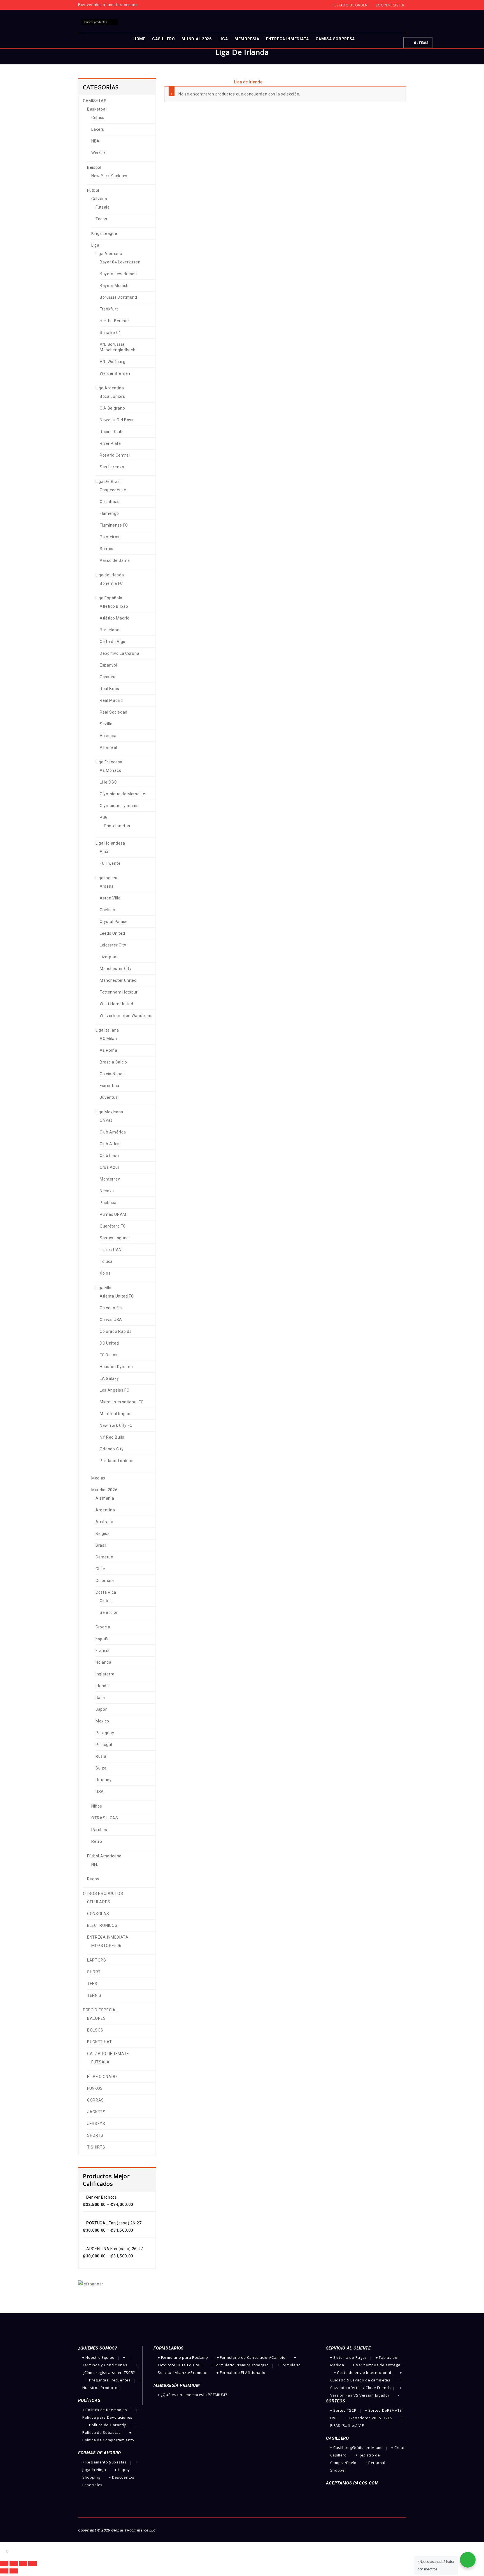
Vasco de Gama (115, 560)
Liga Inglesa (107, 878)
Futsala (103, 207)
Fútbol (212, 82)
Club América (113, 1132)
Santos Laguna (114, 1238)
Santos (107, 549)
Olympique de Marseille (122, 794)
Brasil (101, 1545)
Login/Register (390, 5)
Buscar (115, 22)
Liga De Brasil (109, 481)
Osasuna (108, 677)
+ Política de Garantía (106, 2425)
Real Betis (110, 689)
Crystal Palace (114, 922)
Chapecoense (113, 490)
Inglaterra (105, 1674)
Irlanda (102, 1686)
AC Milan (108, 1039)
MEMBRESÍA (247, 39)
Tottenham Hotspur (119, 992)
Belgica (103, 1534)
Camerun (104, 1557)
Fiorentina (110, 1086)
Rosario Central (115, 455)
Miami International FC (122, 1402)
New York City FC (116, 1425)
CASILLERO (163, 39)
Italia (100, 1698)
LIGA (223, 39)
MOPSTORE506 (106, 1946)
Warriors (100, 153)
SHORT (94, 1972)
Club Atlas (110, 1144)
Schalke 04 (110, 333)
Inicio (169, 82)
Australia (104, 1522)
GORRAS (96, 2100)
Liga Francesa (109, 762)
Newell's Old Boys (117, 420)
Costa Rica (106, 1592)
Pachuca (108, 1203)
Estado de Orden (351, 5)
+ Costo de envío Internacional (363, 2372)
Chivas (106, 1120)
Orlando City (112, 1449)
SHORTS (95, 2135)
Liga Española (109, 598)
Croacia (103, 1627)
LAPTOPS (97, 1960)
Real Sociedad (114, 712)
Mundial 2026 (104, 1490)
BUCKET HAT (100, 2042)
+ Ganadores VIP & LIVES (369, 2418)
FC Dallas (109, 1355)
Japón (102, 1709)
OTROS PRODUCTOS (103, 1894)
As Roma (109, 1050)
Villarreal (108, 747)
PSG (104, 817)
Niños (97, 1806)
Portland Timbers (117, 1461)
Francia (103, 1651)
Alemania (105, 1498)
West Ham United (117, 1004)
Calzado (99, 199)
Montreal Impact (116, 1414)
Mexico (102, 1721)
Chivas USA (111, 1320)
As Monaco (110, 770)
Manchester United (118, 980)
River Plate (110, 443)
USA (100, 1792)
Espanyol (109, 665)
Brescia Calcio (113, 1062)
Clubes (106, 1601)
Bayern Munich (114, 286)
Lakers (98, 129)
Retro (97, 1841)
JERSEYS (96, 2124)
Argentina (105, 1510)
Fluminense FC (114, 525)
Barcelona (110, 630)
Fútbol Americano (104, 1856)
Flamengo (109, 513)
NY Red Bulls (112, 1437)
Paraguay (105, 1733)
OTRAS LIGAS (105, 1818)
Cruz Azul (109, 1167)
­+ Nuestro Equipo (98, 2357)
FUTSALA (101, 2062)
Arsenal (107, 886)
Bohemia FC (111, 583)
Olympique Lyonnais (119, 806)
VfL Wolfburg (112, 362)
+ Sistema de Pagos (349, 2357)
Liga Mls (103, 1288)
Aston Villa (110, 898)
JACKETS (96, 2112)
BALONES (96, 2018)
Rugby (93, 1879)
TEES (92, 1984)
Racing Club (111, 432)
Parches (99, 1830)
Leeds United (112, 933)
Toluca (106, 1261)
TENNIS (94, 1995)
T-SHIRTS (96, 2147)
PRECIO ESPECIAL (100, 2010)
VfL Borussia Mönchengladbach (118, 347)
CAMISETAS (190, 82)
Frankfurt (109, 309)
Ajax (104, 852)
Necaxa (107, 1191)
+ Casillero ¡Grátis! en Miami (356, 2448)
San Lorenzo (112, 467)
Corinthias (110, 502)
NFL (95, 1864)
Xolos (105, 1273)
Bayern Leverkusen (118, 274)
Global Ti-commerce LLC (133, 2530)
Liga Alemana (109, 254)
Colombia (105, 1581)
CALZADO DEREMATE (108, 2054)
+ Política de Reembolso (105, 2410)
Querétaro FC (113, 1226)
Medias (98, 1478)
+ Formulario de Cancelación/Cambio (251, 2357)
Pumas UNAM (113, 1214)
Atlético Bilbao (114, 606)
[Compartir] (14, 2563)
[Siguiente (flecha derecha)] (14, 2571)
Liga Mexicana (109, 1112)
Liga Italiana (107, 1030)
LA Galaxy (109, 1378)
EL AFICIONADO (102, 2077)
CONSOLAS (98, 1914)
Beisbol (94, 167)
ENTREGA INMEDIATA (287, 39)
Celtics (98, 118)
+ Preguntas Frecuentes (108, 2380)
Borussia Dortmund (118, 297)
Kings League (104, 233)
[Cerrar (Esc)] (4, 2563)
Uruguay (104, 1780)
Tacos (101, 219)
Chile (100, 1569)
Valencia (108, 736)
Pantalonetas (117, 826)
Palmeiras (110, 537)
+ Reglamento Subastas (105, 2462)
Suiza (101, 1768)
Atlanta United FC (117, 1296)
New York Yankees (109, 176)
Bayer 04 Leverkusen (120, 262)
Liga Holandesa (110, 843)
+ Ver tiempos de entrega (376, 2365)
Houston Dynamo (116, 1367)
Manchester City (116, 969)
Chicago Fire (112, 1308)
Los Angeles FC (115, 1390)
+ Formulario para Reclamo (183, 2357)
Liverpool (109, 957)
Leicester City (113, 945)
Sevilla (106, 724)
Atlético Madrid (115, 618)
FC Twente (110, 863)
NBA (96, 141)
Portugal (104, 1745)
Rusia (101, 1756)
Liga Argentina (110, 388)
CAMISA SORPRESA (335, 39)
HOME (139, 39)
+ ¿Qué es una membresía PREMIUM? (192, 2395)
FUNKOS (95, 2088)
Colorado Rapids (116, 1331)
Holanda (103, 1662)
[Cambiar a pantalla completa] (23, 2563)
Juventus (109, 1097)
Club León (109, 1156)
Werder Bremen (115, 373)
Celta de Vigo (113, 642)
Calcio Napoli (112, 1074)
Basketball (97, 109)
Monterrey (110, 1179)
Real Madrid (111, 700)
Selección (109, 1612)
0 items (421, 43)
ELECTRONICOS (102, 1925)
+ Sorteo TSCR (343, 2410)
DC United (109, 1343)
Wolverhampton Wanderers (126, 1016)
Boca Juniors (112, 396)
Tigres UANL (112, 1250)
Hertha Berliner (115, 321)
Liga (226, 82)
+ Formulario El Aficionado (241, 2372)
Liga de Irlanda (110, 575)
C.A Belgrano (112, 408)
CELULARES (99, 1902)
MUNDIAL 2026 (196, 39)
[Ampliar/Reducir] (32, 2563)
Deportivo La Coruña (119, 653)
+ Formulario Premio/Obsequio (240, 2365)
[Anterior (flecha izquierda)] (4, 2571)
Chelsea (108, 910)
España (103, 1639)
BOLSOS (95, 2030)
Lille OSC (108, 782)
